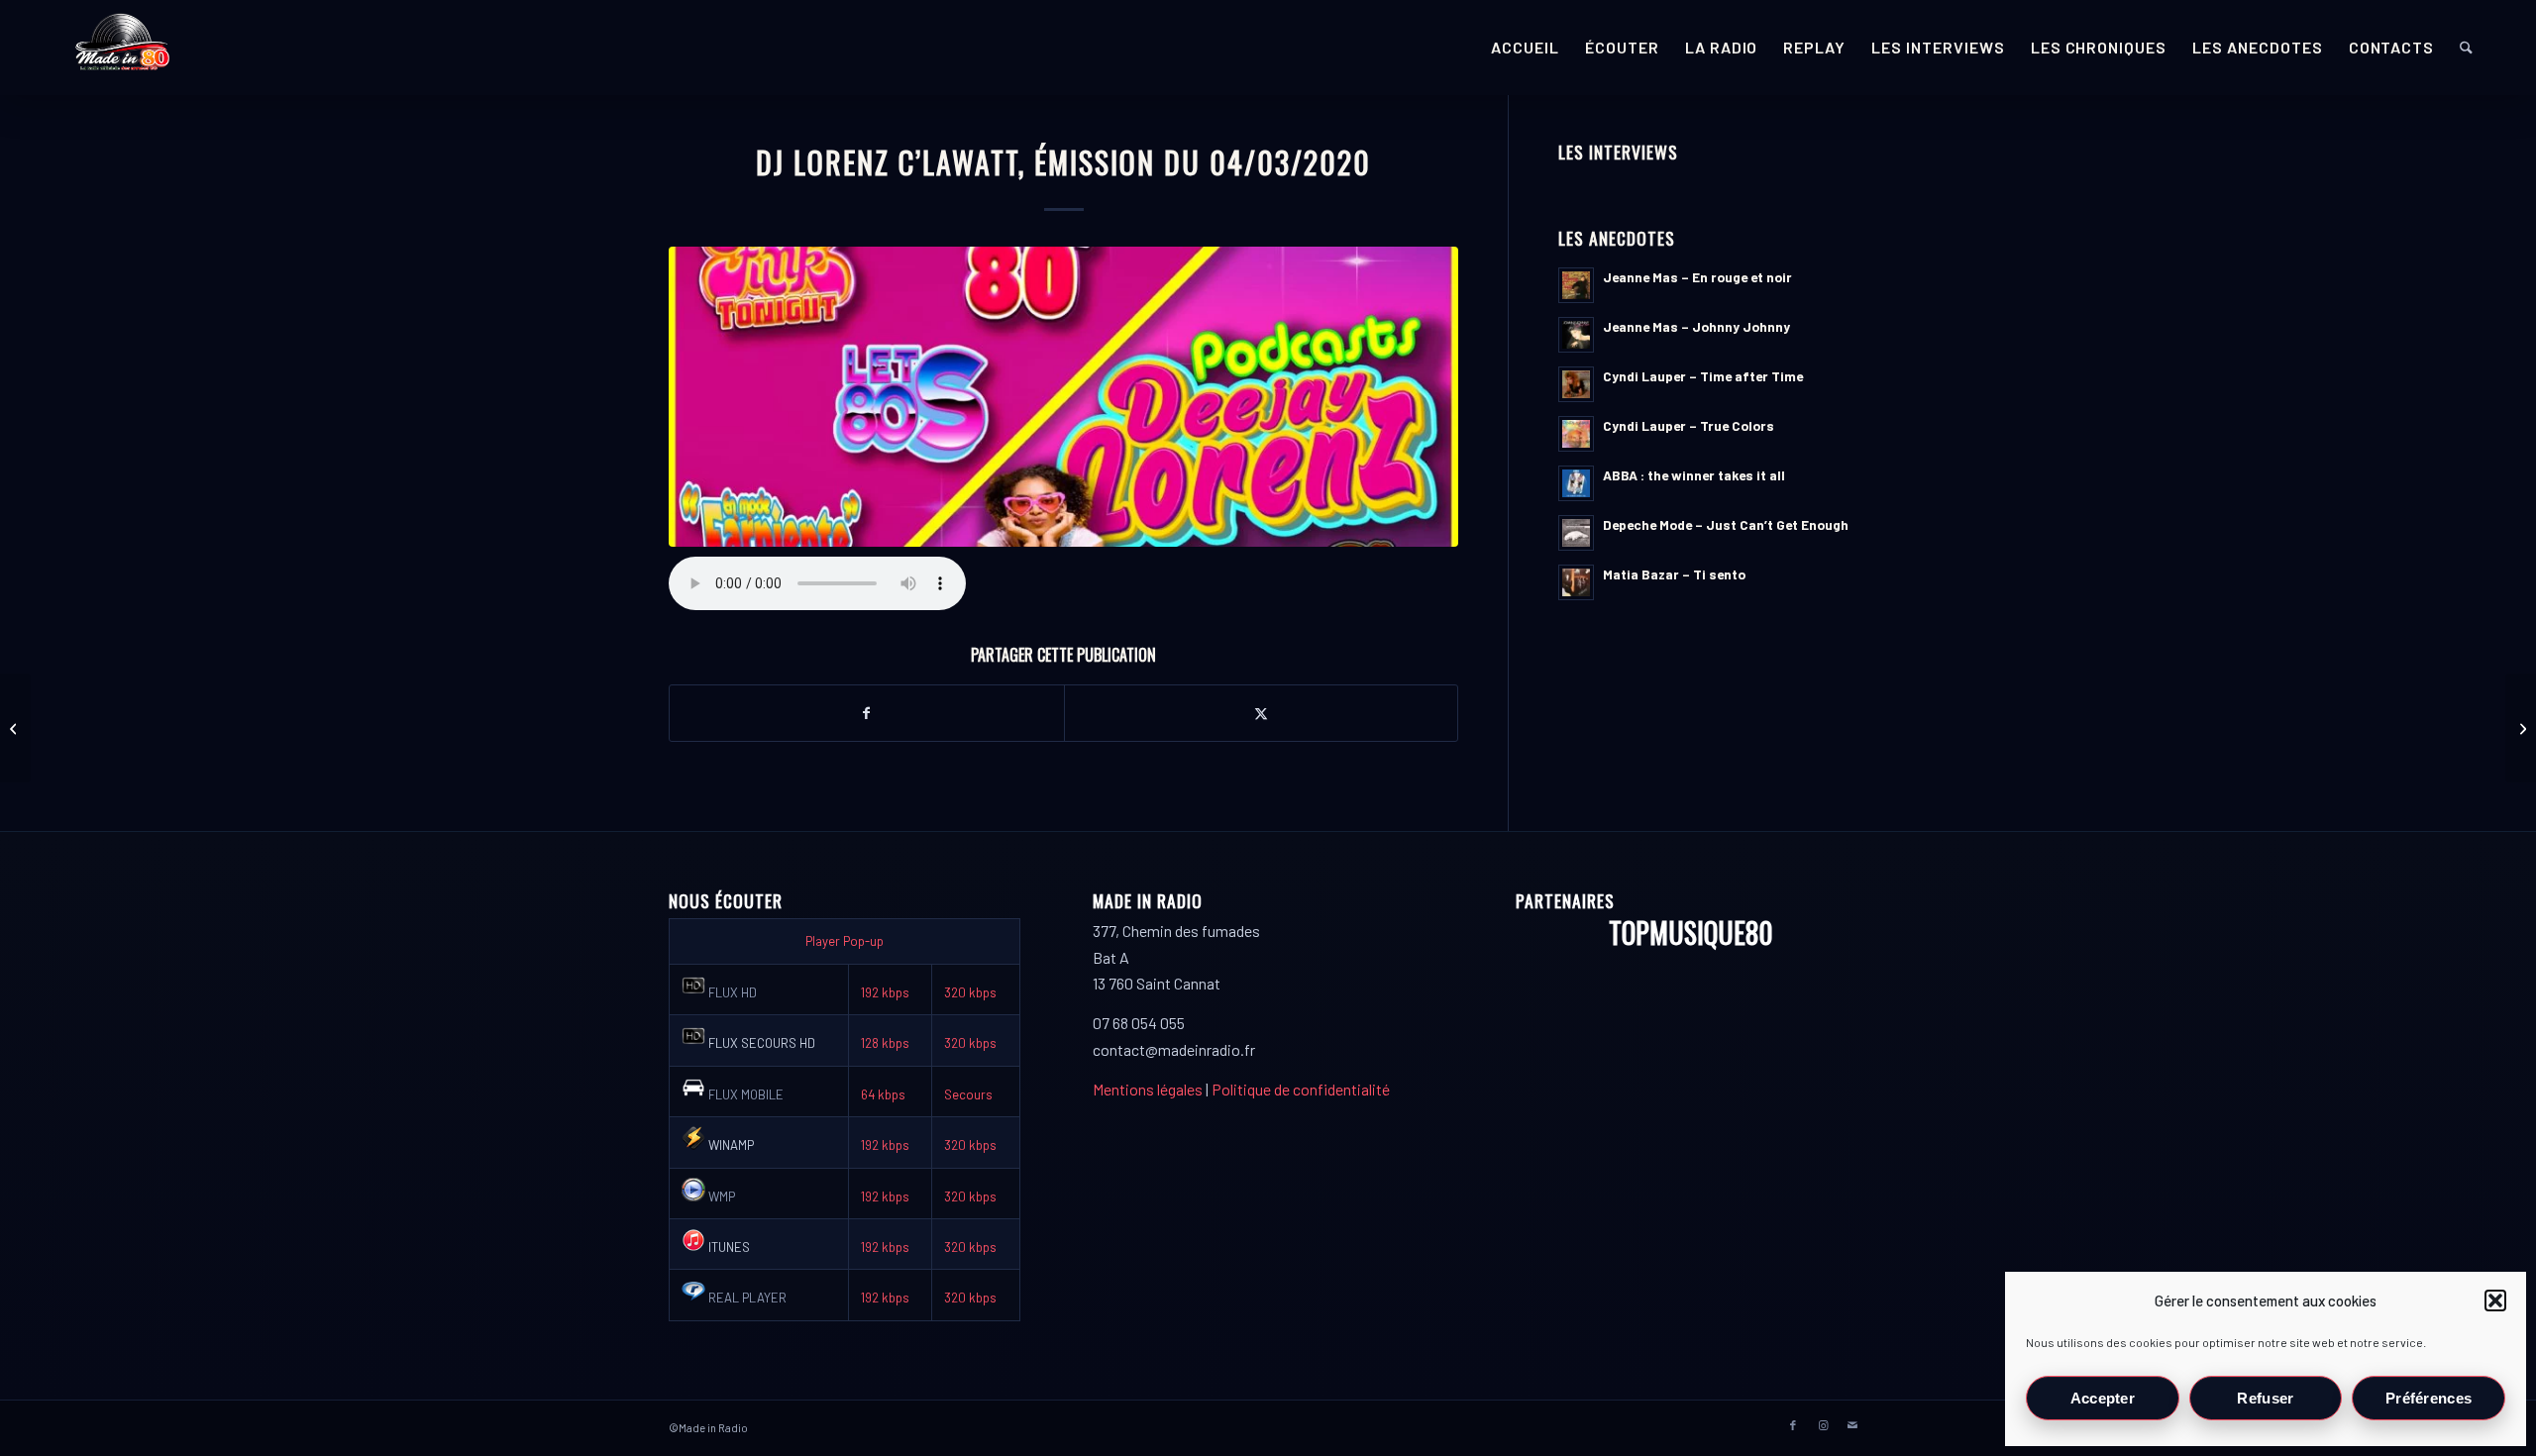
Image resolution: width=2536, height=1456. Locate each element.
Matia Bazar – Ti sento (1674, 574)
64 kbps (883, 1094)
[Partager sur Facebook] (867, 713)
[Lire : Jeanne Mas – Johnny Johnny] (1576, 335)
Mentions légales (1148, 1089)
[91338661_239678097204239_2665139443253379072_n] (1063, 397)
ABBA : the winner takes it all (1694, 475)
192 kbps (885, 992)
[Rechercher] (2466, 48)
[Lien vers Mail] (1852, 1425)
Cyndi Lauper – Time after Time (1703, 376)
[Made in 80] (122, 48)
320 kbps (970, 992)
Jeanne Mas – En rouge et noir (1697, 277)
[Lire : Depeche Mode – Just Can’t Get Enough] (1576, 533)
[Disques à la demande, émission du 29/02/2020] (15, 728)
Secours (968, 1094)
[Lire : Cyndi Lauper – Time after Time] (1576, 384)
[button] (2495, 1300)
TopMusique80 (1691, 933)
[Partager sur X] (1262, 713)
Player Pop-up (845, 941)
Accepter (2103, 1398)
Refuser (2265, 1398)
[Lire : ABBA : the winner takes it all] (1576, 483)
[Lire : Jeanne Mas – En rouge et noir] (1576, 285)
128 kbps (885, 1043)
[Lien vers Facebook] (1793, 1425)
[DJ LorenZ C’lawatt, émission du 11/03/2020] (2521, 728)
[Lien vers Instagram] (1823, 1425)
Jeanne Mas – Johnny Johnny (1696, 326)
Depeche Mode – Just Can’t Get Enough (1726, 524)
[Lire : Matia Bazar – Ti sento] (1576, 582)
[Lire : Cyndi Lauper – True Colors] (1576, 434)
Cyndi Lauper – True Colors (1689, 425)
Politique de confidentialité (1301, 1089)
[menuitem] (1525, 48)
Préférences (2429, 1398)
